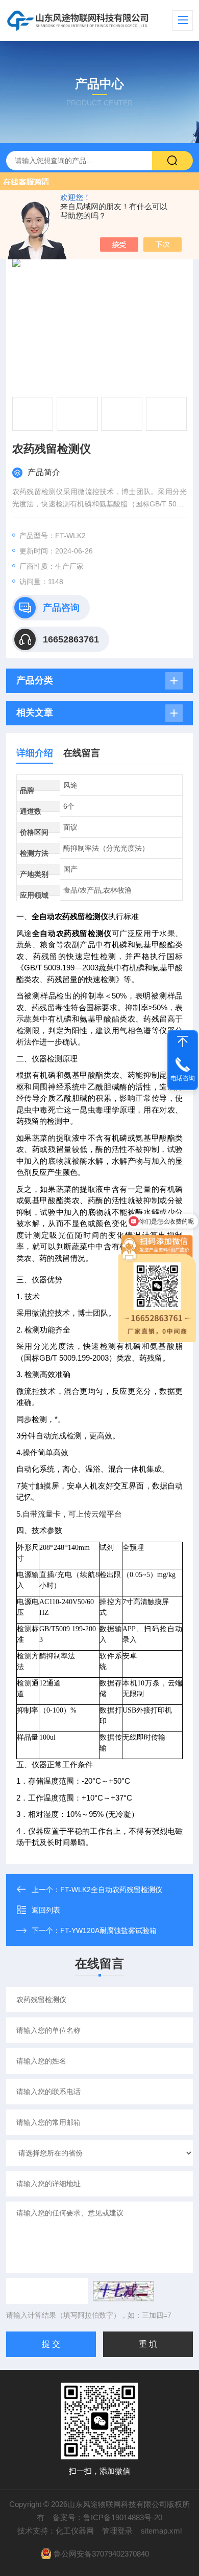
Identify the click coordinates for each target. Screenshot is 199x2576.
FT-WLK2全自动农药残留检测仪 (111, 1890)
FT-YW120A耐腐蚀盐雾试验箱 (108, 1930)
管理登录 (117, 2531)
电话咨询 (183, 1078)
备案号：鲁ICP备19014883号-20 (107, 2517)
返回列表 (46, 1910)
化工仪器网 (75, 2531)
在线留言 (82, 753)
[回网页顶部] (183, 1041)
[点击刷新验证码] (123, 2291)
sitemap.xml (161, 2531)
